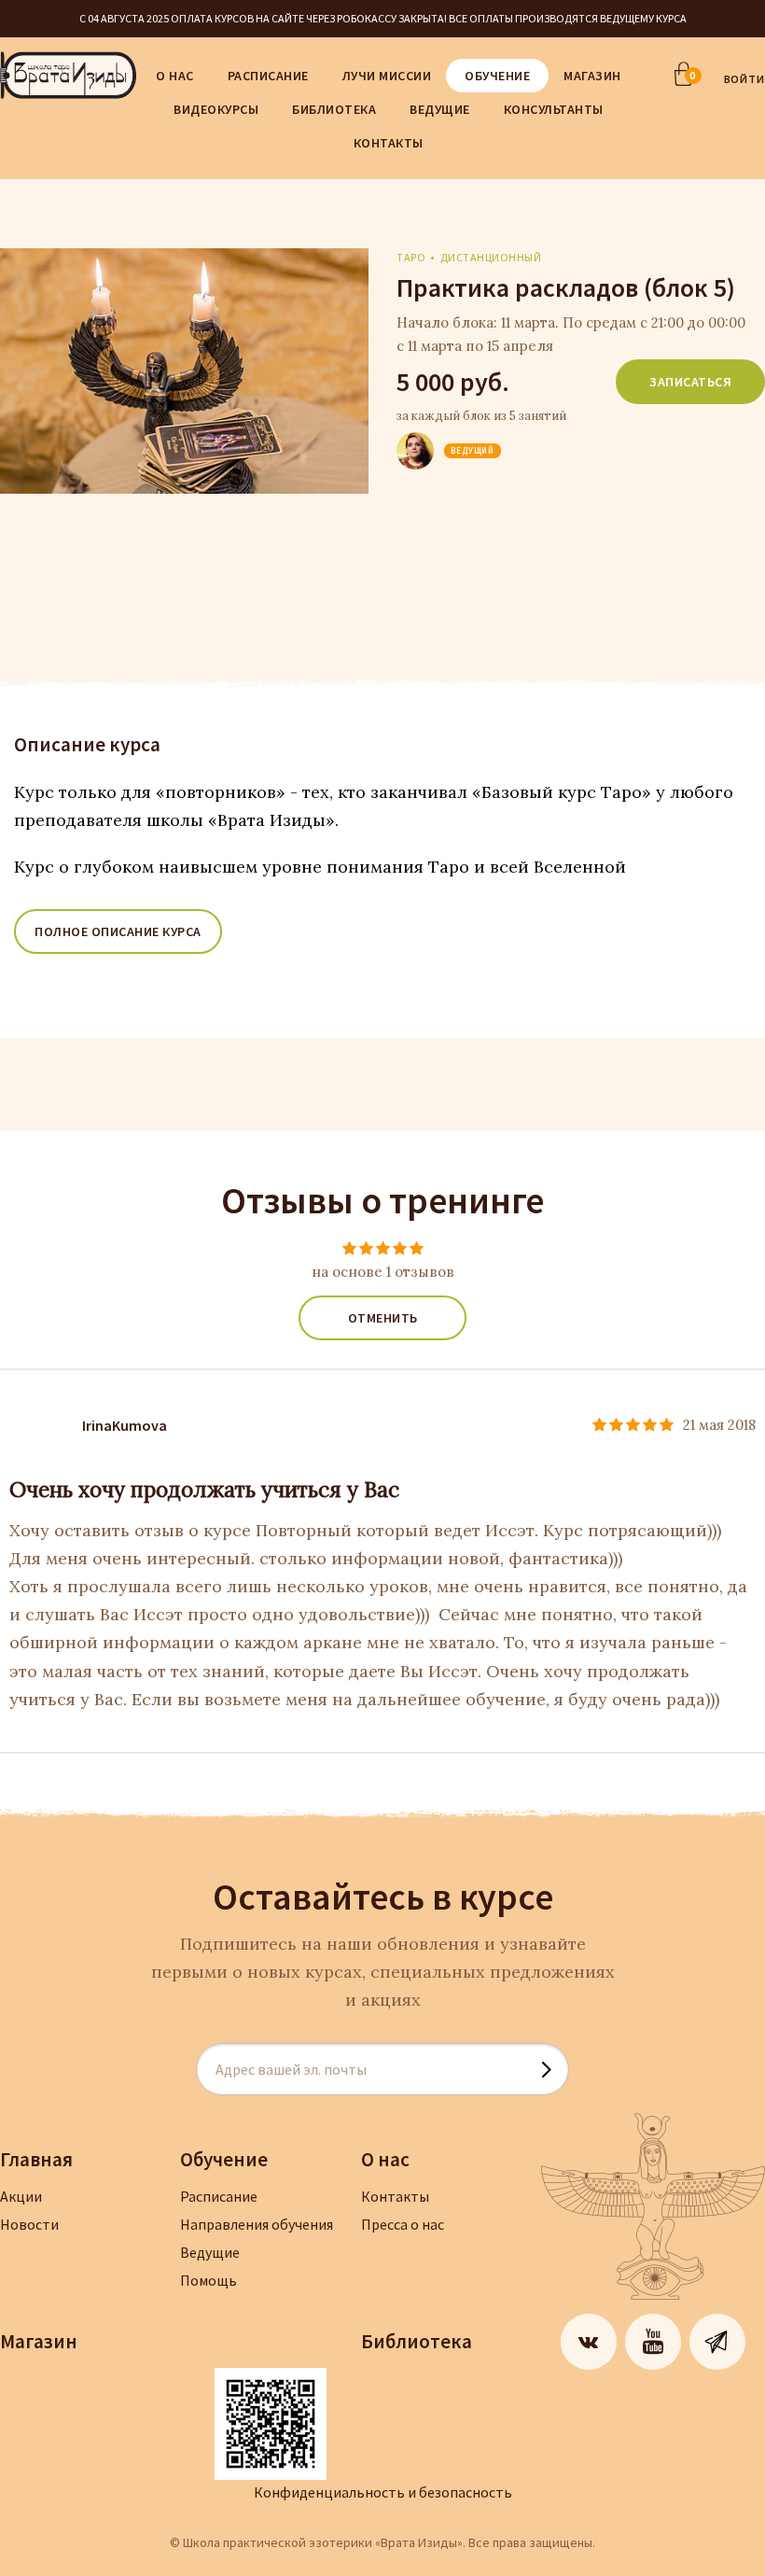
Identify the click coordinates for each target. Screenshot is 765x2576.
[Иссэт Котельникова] (415, 437)
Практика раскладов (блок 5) (566, 287)
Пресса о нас (403, 2224)
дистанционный (491, 257)
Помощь (209, 2280)
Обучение (497, 76)
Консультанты (554, 109)
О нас (175, 76)
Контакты (389, 143)
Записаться (690, 382)
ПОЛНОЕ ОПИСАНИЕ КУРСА (118, 931)
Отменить (383, 1318)
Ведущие (440, 109)
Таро (411, 257)
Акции (21, 2196)
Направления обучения (257, 2224)
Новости (29, 2224)
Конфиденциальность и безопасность (383, 2492)
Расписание (268, 76)
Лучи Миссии (387, 76)
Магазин (592, 76)
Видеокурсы (216, 109)
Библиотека (334, 109)
